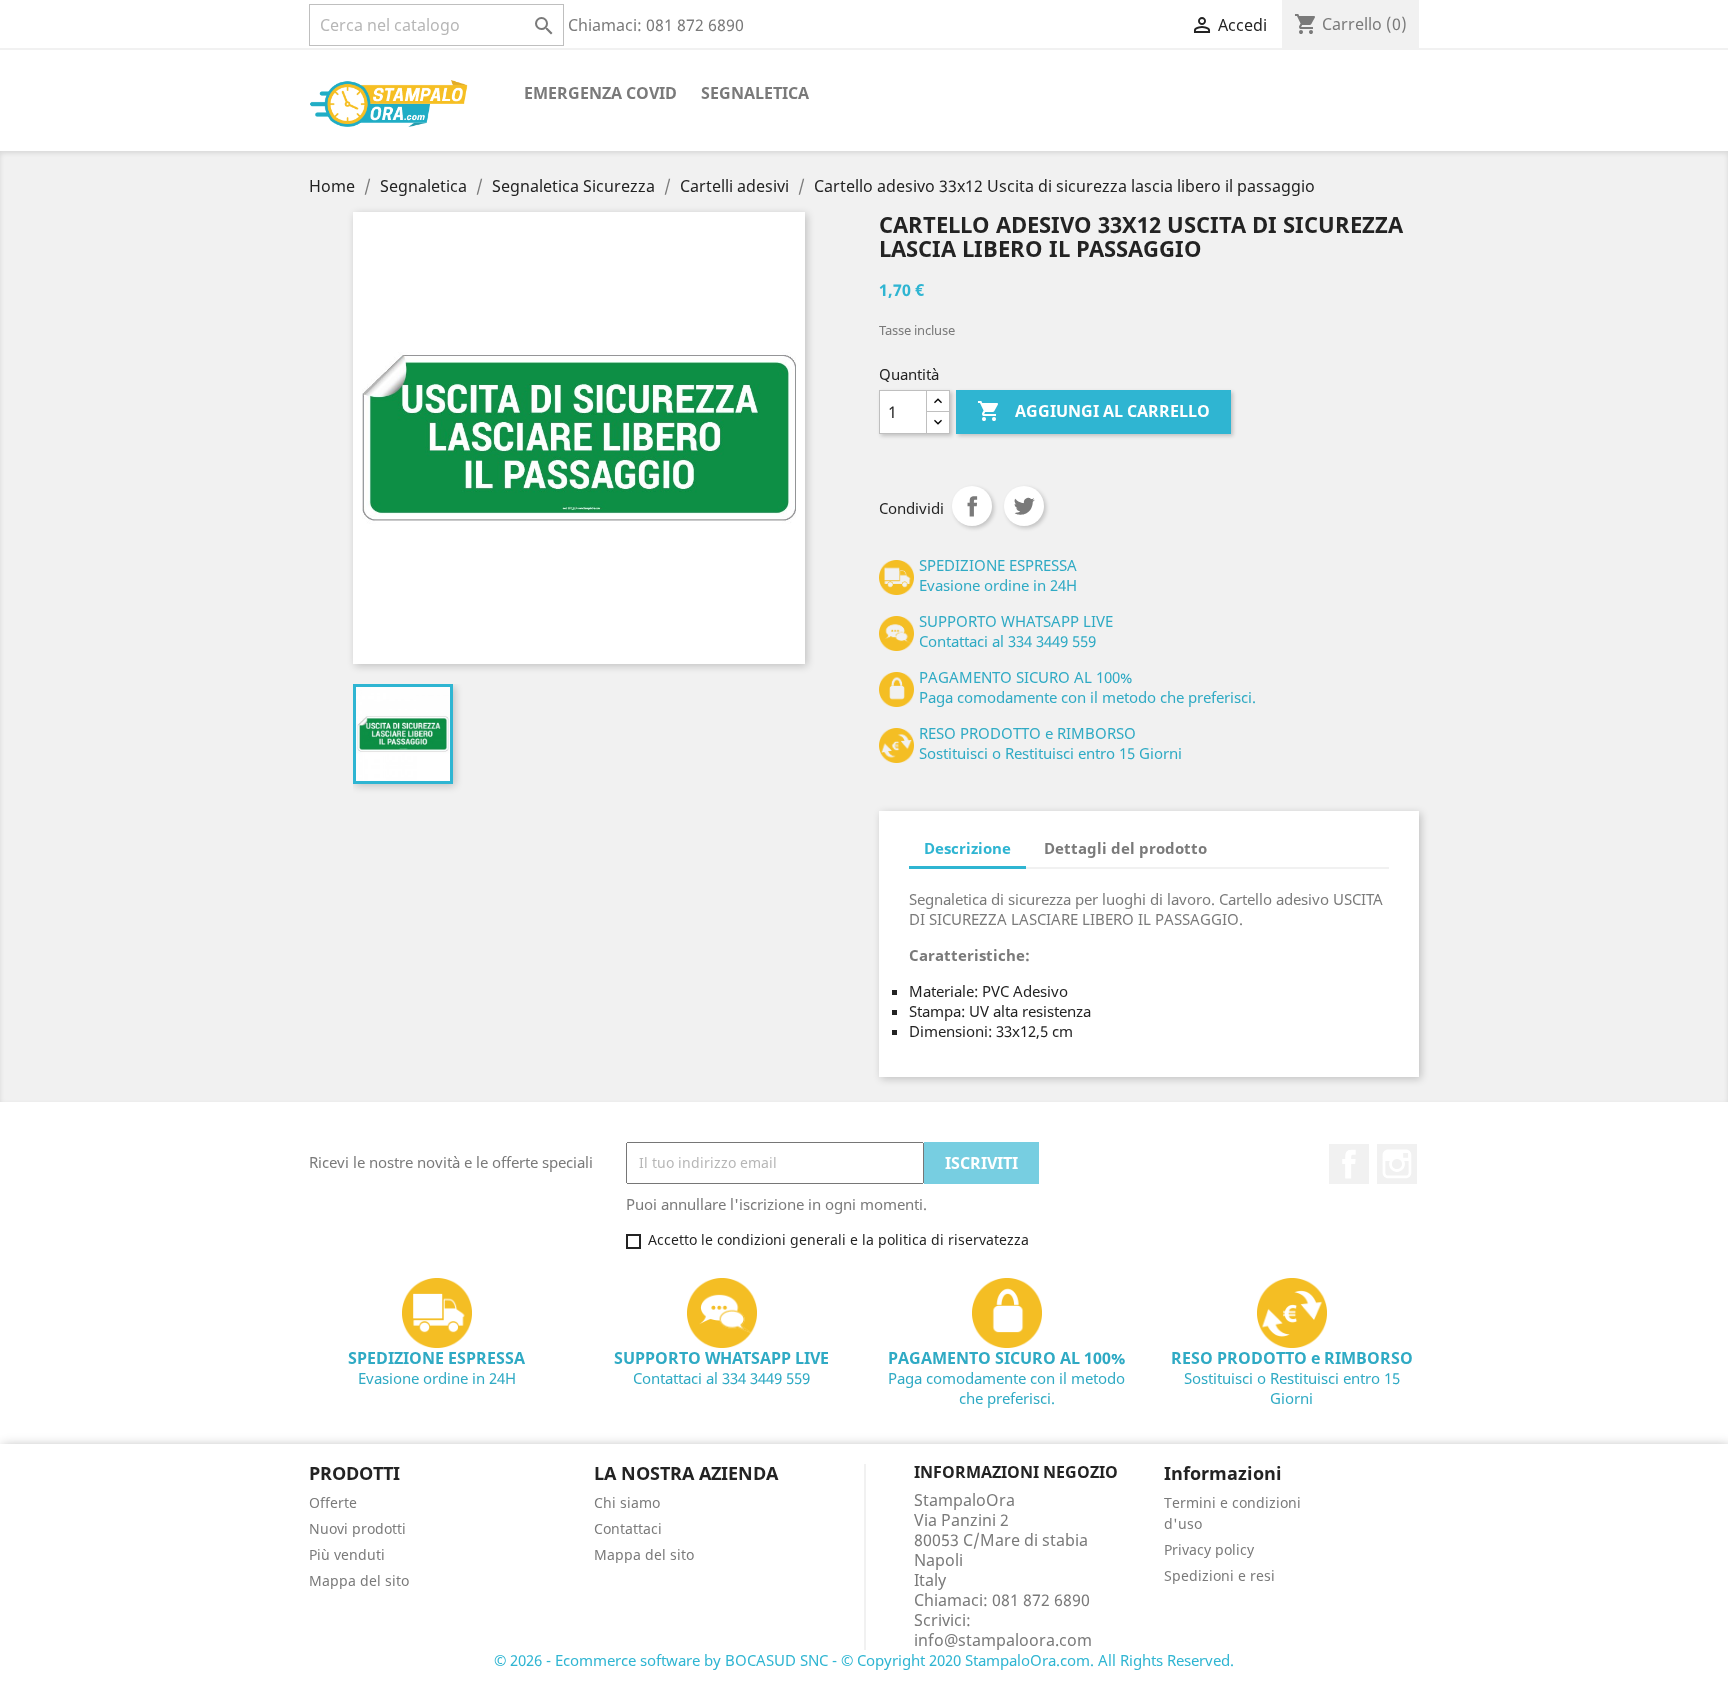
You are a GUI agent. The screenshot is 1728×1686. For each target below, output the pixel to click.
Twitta (1024, 506)
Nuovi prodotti (357, 1528)
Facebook (1349, 1164)
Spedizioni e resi (1219, 1575)
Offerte (333, 1502)
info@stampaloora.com (1003, 1640)
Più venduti (347, 1554)
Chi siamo (627, 1502)
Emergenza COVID (600, 93)
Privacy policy (1209, 1549)
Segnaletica (755, 93)
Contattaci (628, 1528)
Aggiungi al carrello (1093, 411)
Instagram (1397, 1164)
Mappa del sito (359, 1580)
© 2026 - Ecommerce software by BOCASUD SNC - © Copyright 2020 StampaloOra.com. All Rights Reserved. (864, 1660)
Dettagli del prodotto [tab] (1125, 848)
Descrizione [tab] (967, 848)
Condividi (972, 506)
